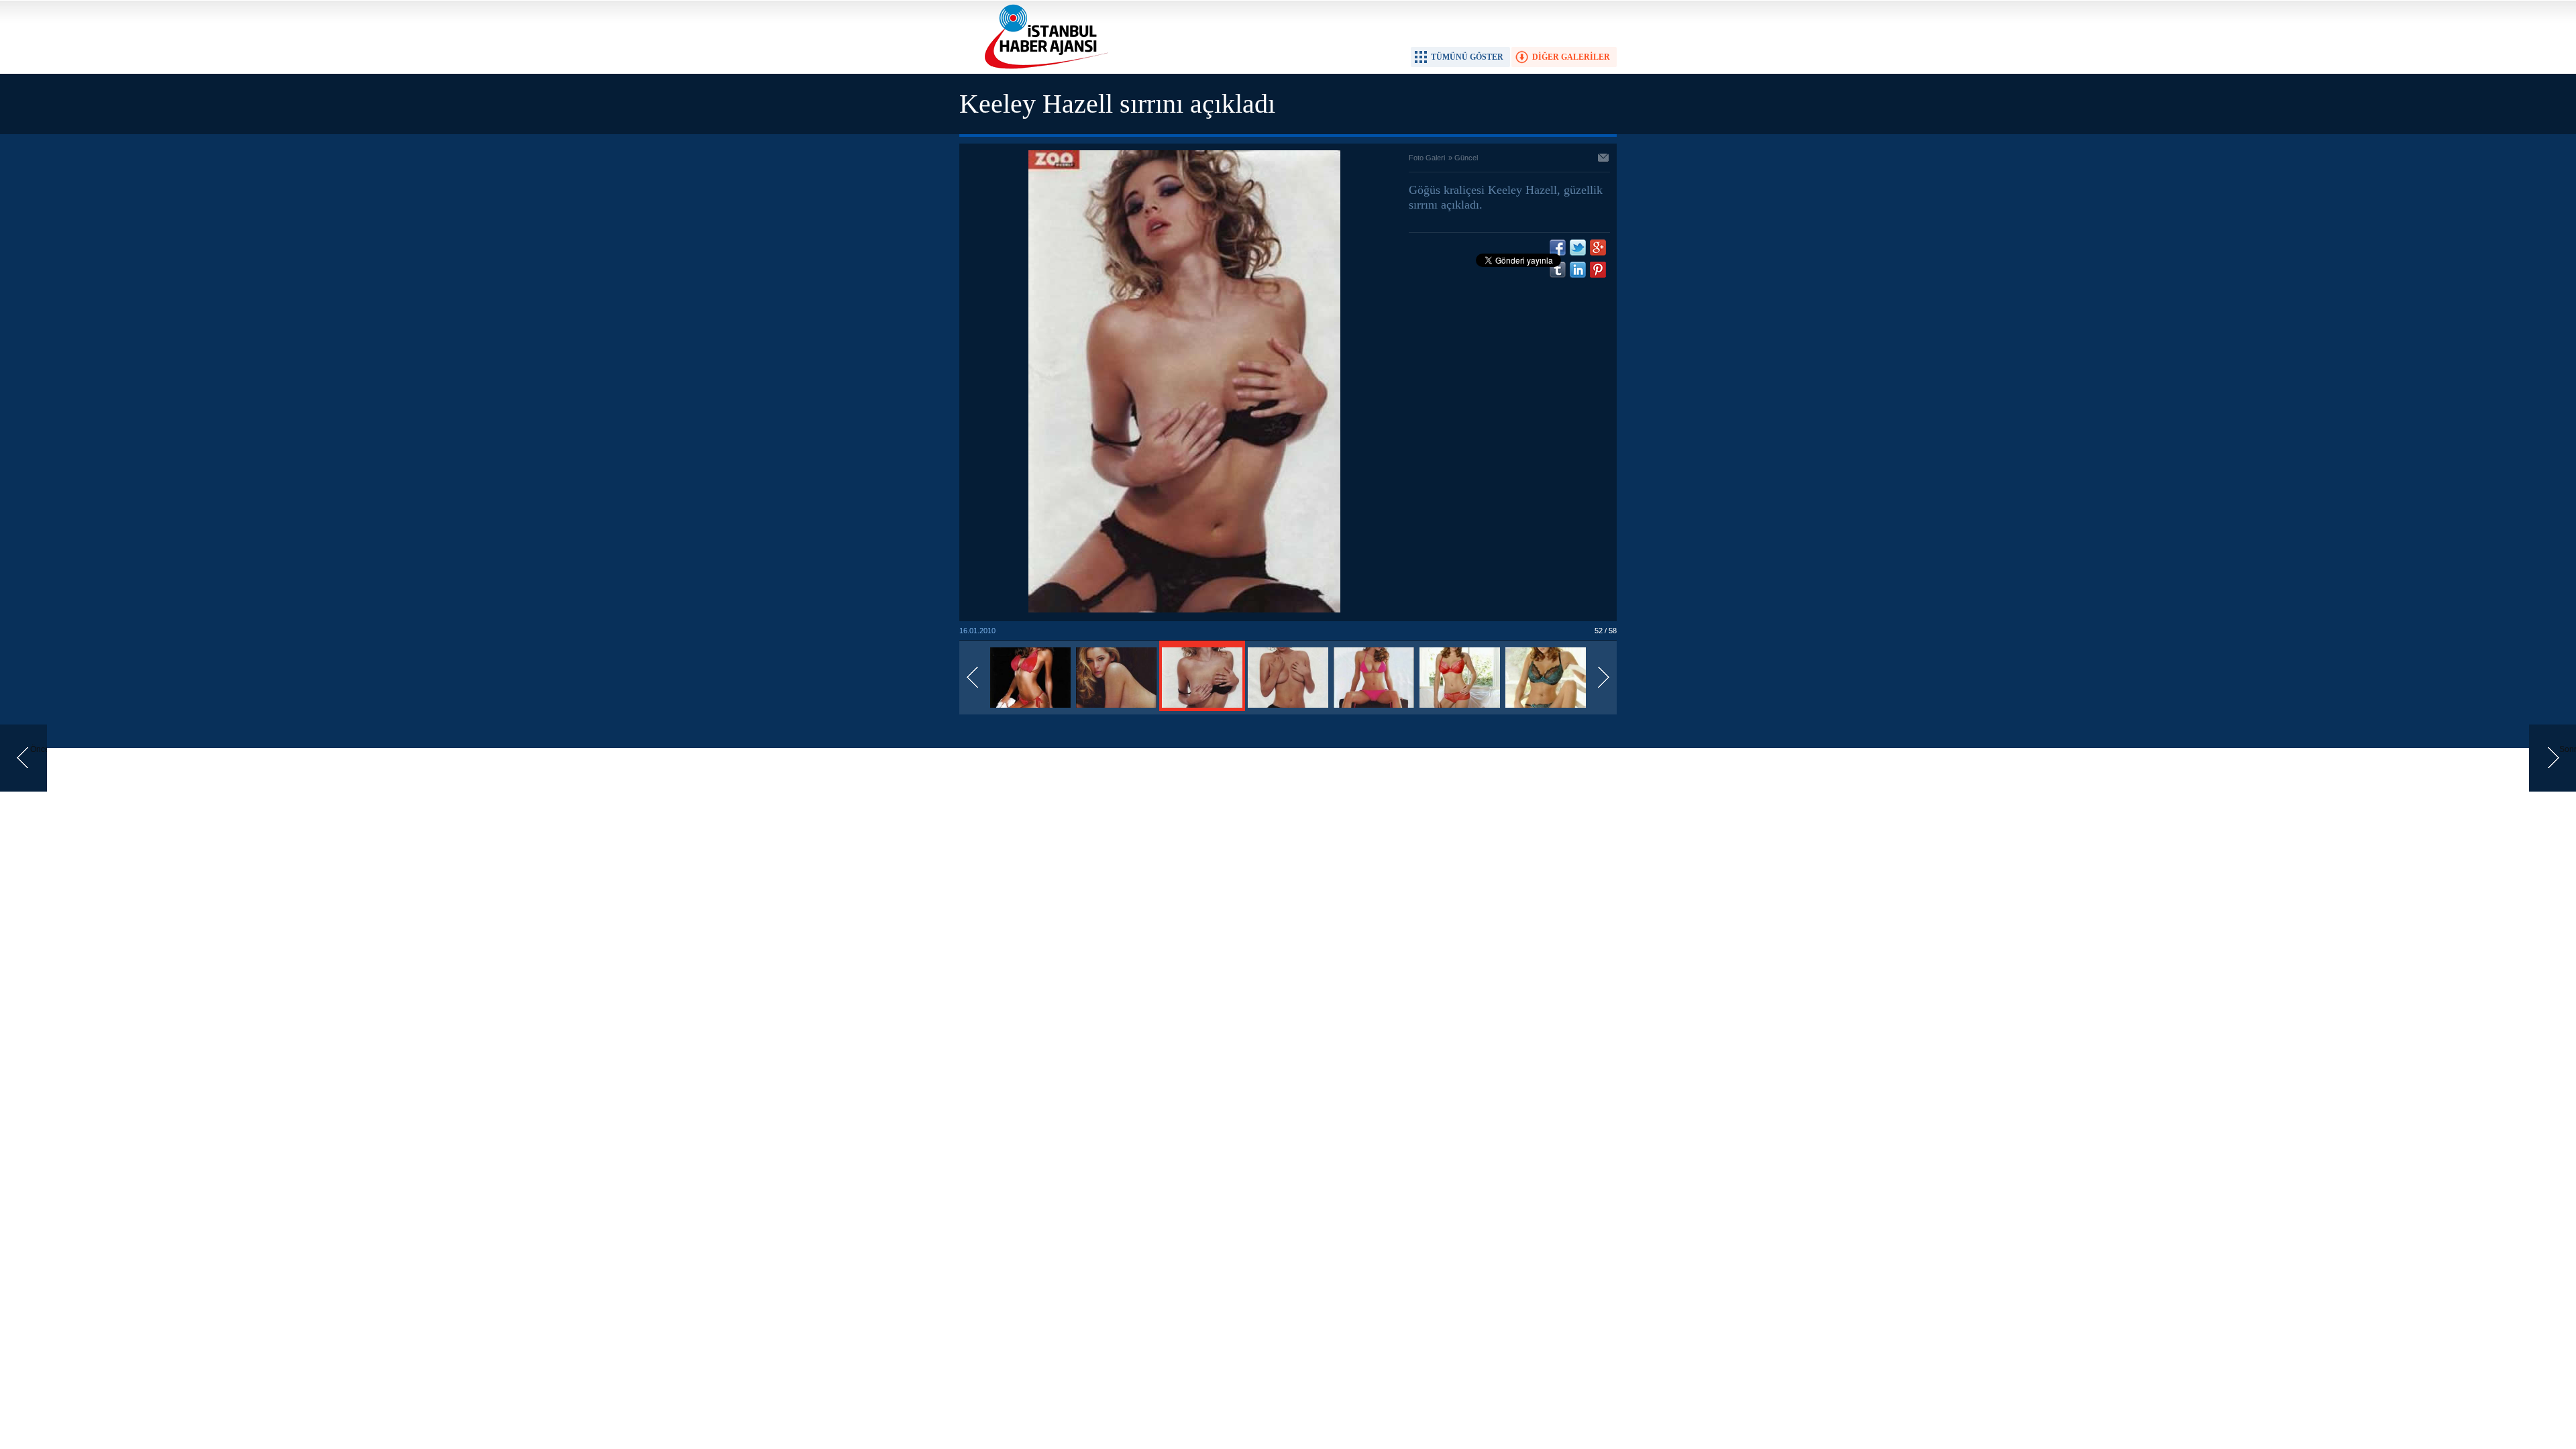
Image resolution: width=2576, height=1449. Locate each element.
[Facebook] (1558, 248)
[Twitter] (1578, 248)
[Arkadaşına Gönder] (1604, 159)
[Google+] (1598, 248)
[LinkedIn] (1578, 270)
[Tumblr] (1558, 270)
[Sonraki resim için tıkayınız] (1184, 610)
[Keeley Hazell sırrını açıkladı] (1030, 708)
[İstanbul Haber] (1043, 68)
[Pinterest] (1598, 270)
